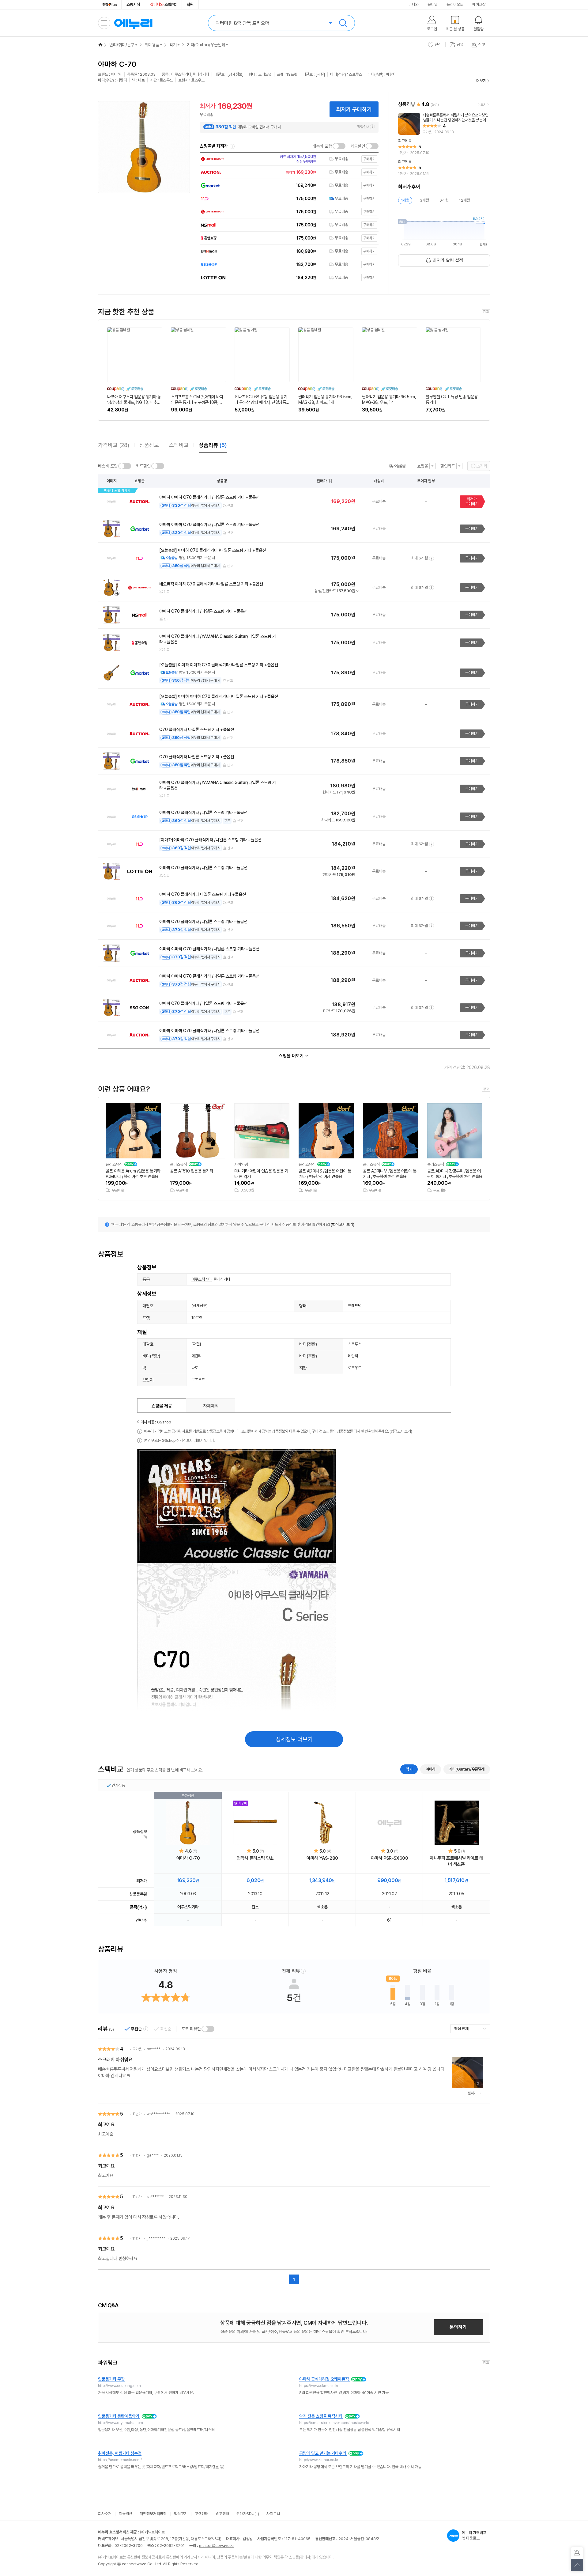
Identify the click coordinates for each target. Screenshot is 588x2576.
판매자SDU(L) (248, 2514)
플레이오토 (455, 4)
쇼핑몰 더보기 (291, 1056)
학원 (190, 4)
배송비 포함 (322, 146)
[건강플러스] (110, 5)
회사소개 (105, 2514)
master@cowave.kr (217, 2546)
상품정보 (149, 445)
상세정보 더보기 (294, 1739)
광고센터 (222, 2514)
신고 (230, 506)
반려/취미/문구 (122, 45)
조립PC (163, 4)
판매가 (322, 481)
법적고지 (181, 2514)
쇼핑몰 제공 (162, 1406)
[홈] (100, 45)
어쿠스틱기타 (202, 1279)
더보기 (481, 81)
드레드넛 (355, 1306)
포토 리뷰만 (191, 2029)
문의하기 (458, 2327)
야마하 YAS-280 (322, 1858)
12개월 (465, 200)
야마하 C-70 (188, 1858)
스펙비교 (179, 445)
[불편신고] (577, 2553)
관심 (438, 45)
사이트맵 (273, 2514)
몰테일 (433, 4)
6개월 (444, 200)
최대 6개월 (419, 558)
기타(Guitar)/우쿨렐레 (206, 45)
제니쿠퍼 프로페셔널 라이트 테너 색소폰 (456, 1861)
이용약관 (126, 2514)
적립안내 (363, 127)
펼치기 (472, 2093)
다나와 (414, 4)
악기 (173, 45)
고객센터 (202, 2514)
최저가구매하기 (472, 501)
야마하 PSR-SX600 (390, 1858)
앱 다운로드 (474, 2535)
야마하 (431, 1769)
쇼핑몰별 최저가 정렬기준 (232, 146)
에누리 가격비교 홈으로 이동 (133, 23)
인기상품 (118, 1785)
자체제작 (211, 1406)
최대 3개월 (419, 1008)
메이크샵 (479, 4)
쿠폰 (227, 821)
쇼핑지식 (133, 4)
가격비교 (114, 445)
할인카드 (448, 466)
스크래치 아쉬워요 (115, 2060)
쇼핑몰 (423, 466)
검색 (343, 23)
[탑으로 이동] (577, 2565)
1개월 (405, 200)
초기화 (482, 466)
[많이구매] (255, 1823)
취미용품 (152, 45)
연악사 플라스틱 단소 (255, 1858)
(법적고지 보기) (343, 1224)
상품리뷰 (213, 445)
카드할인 (358, 146)
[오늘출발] (397, 466)
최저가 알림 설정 (448, 260)
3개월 (424, 200)
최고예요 (106, 2125)
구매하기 (472, 529)
